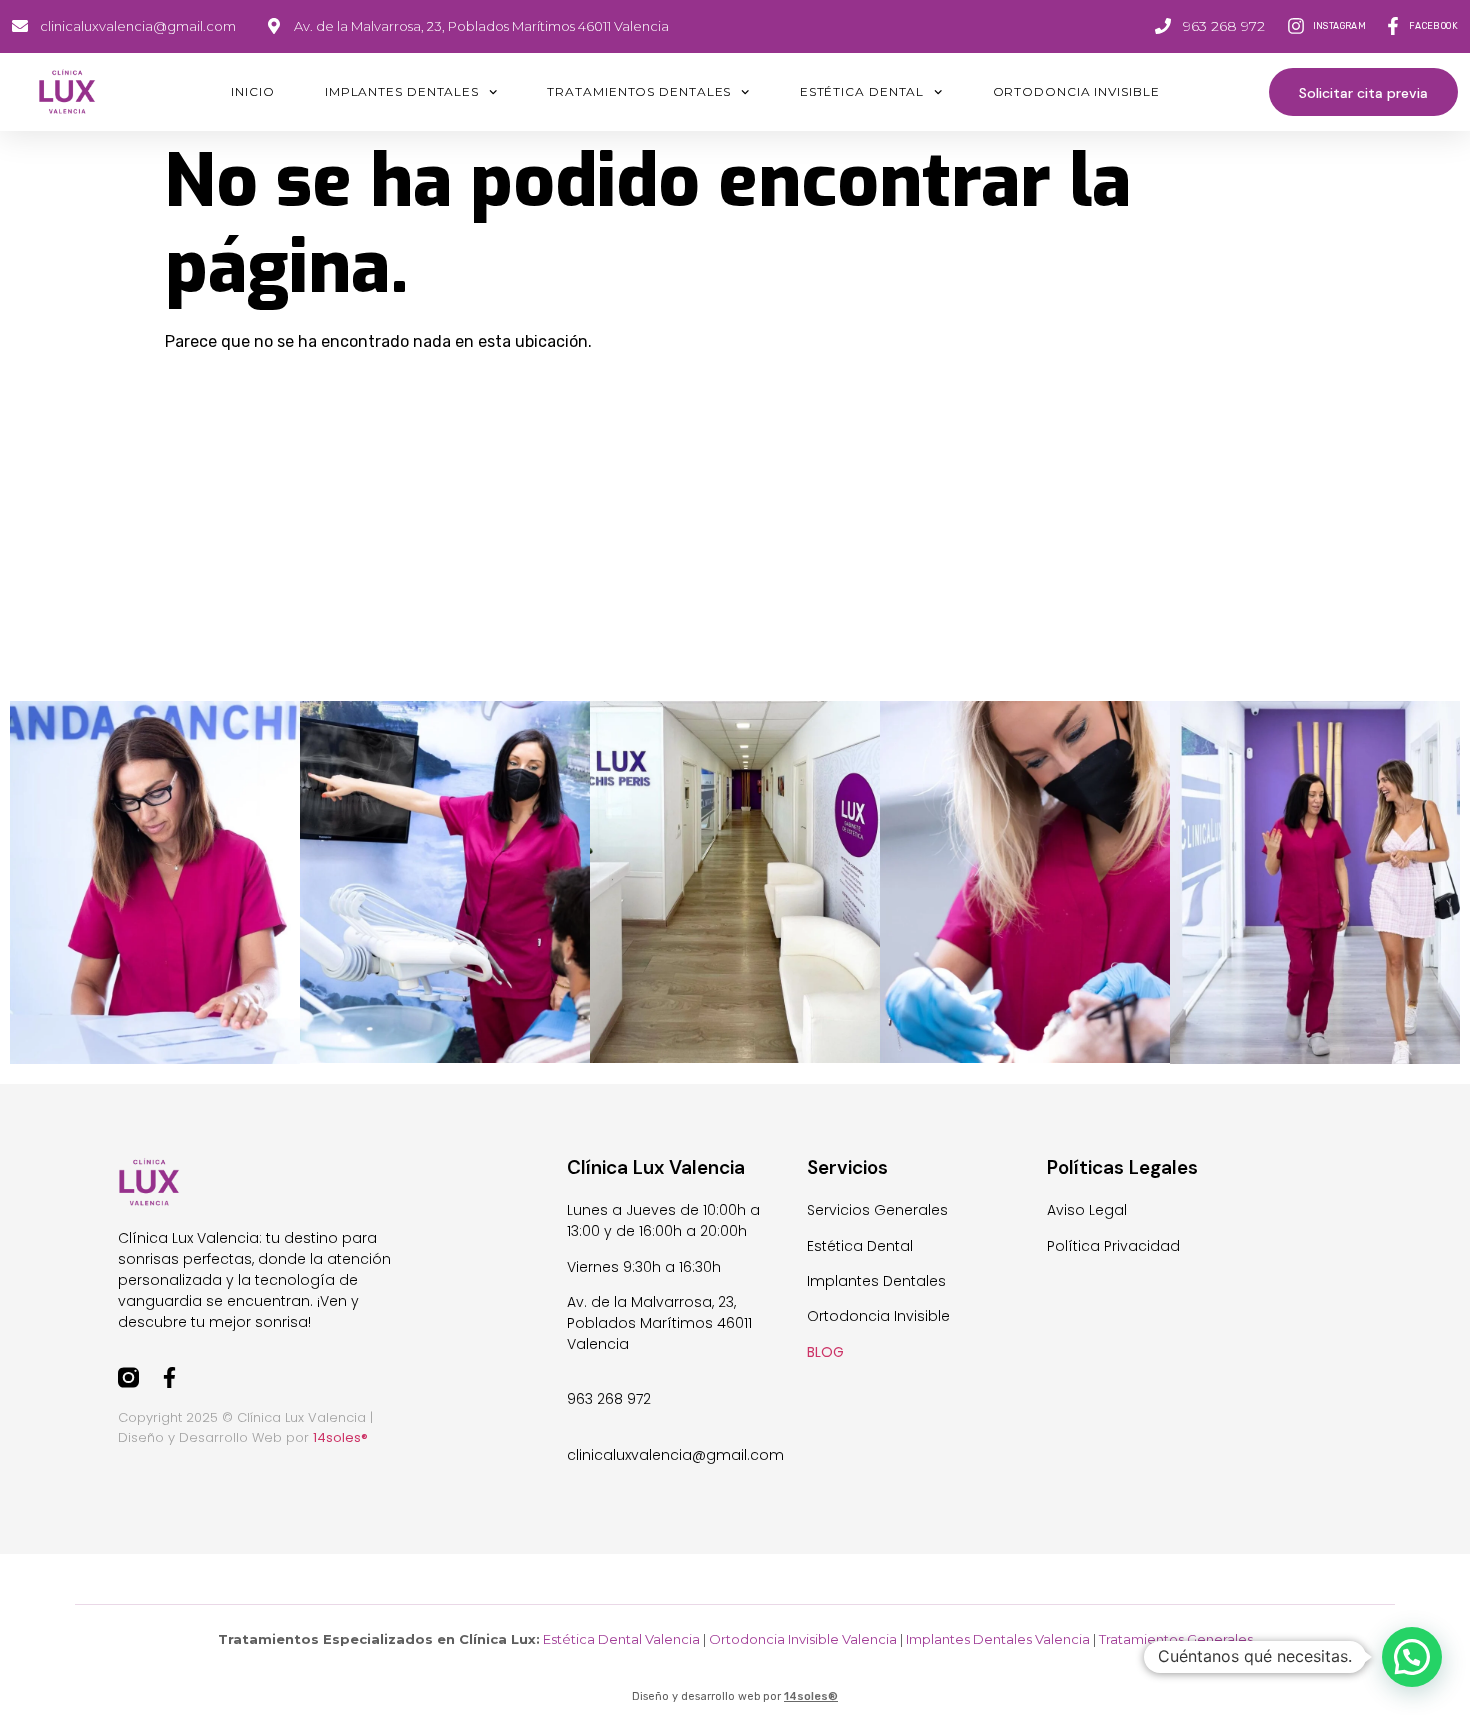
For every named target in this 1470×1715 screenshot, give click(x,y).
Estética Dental (862, 91)
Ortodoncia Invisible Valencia (803, 1639)
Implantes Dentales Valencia (998, 1639)
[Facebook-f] (169, 1377)
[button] (1412, 1657)
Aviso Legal (1087, 1210)
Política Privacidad (1113, 1246)
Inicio (252, 91)
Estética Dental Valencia (621, 1639)
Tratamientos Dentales (639, 91)
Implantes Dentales (402, 91)
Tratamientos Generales (1176, 1639)
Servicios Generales (877, 1210)
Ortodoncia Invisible (1076, 91)
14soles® (811, 1696)
